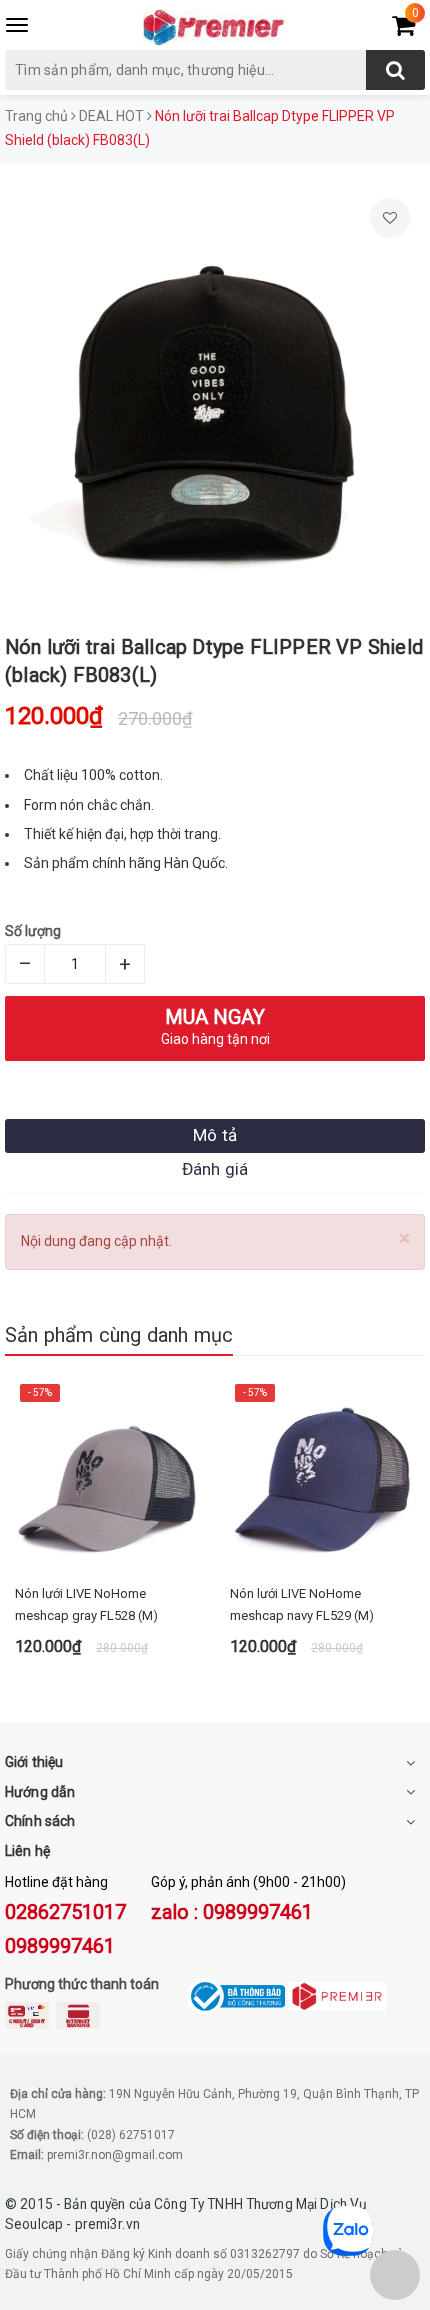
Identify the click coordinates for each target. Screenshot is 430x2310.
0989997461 (60, 1946)
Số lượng (33, 931)
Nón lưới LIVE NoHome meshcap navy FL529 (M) (302, 1604)
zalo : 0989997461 (232, 1912)
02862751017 (65, 1912)
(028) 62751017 (131, 2135)
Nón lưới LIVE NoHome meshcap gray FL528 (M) (86, 1604)
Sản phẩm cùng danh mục (119, 1335)
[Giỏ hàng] (403, 29)
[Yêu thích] (390, 218)
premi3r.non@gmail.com (115, 2155)
